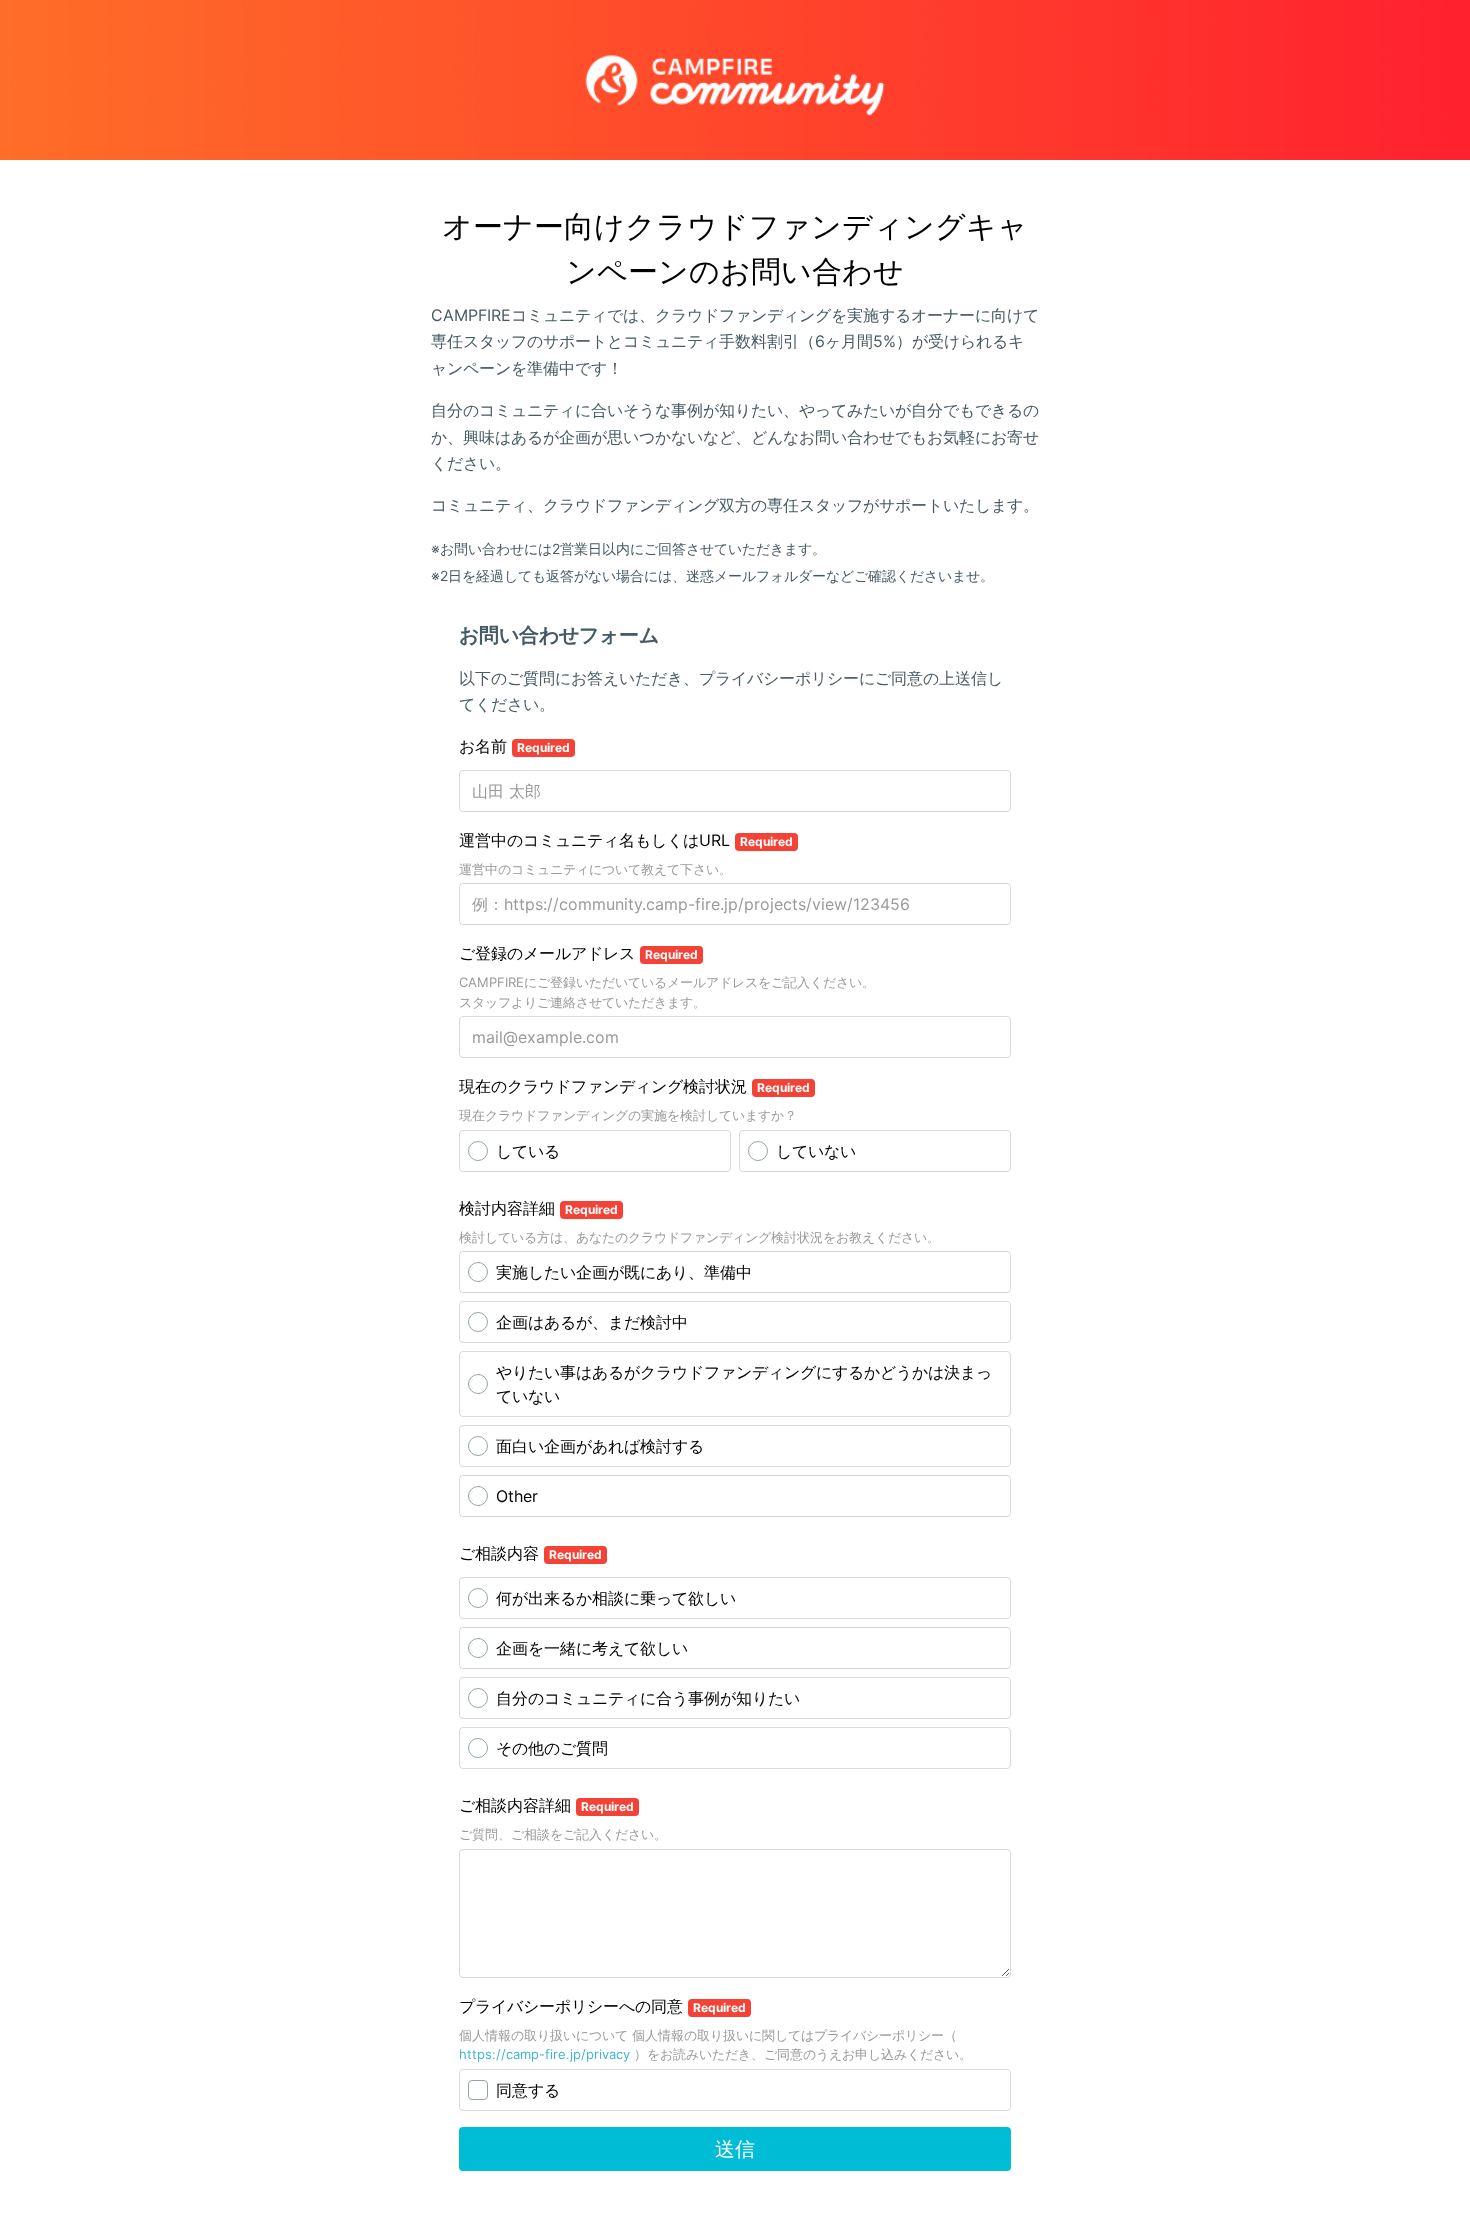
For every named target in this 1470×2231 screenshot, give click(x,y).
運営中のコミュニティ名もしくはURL (626, 840)
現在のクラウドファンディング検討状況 (634, 1086)
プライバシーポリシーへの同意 (602, 2006)
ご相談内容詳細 (546, 1805)
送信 (735, 2149)
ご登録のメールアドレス (578, 953)
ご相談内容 (530, 1553)
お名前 (514, 746)
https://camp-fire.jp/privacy (544, 2054)
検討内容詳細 (538, 1208)
